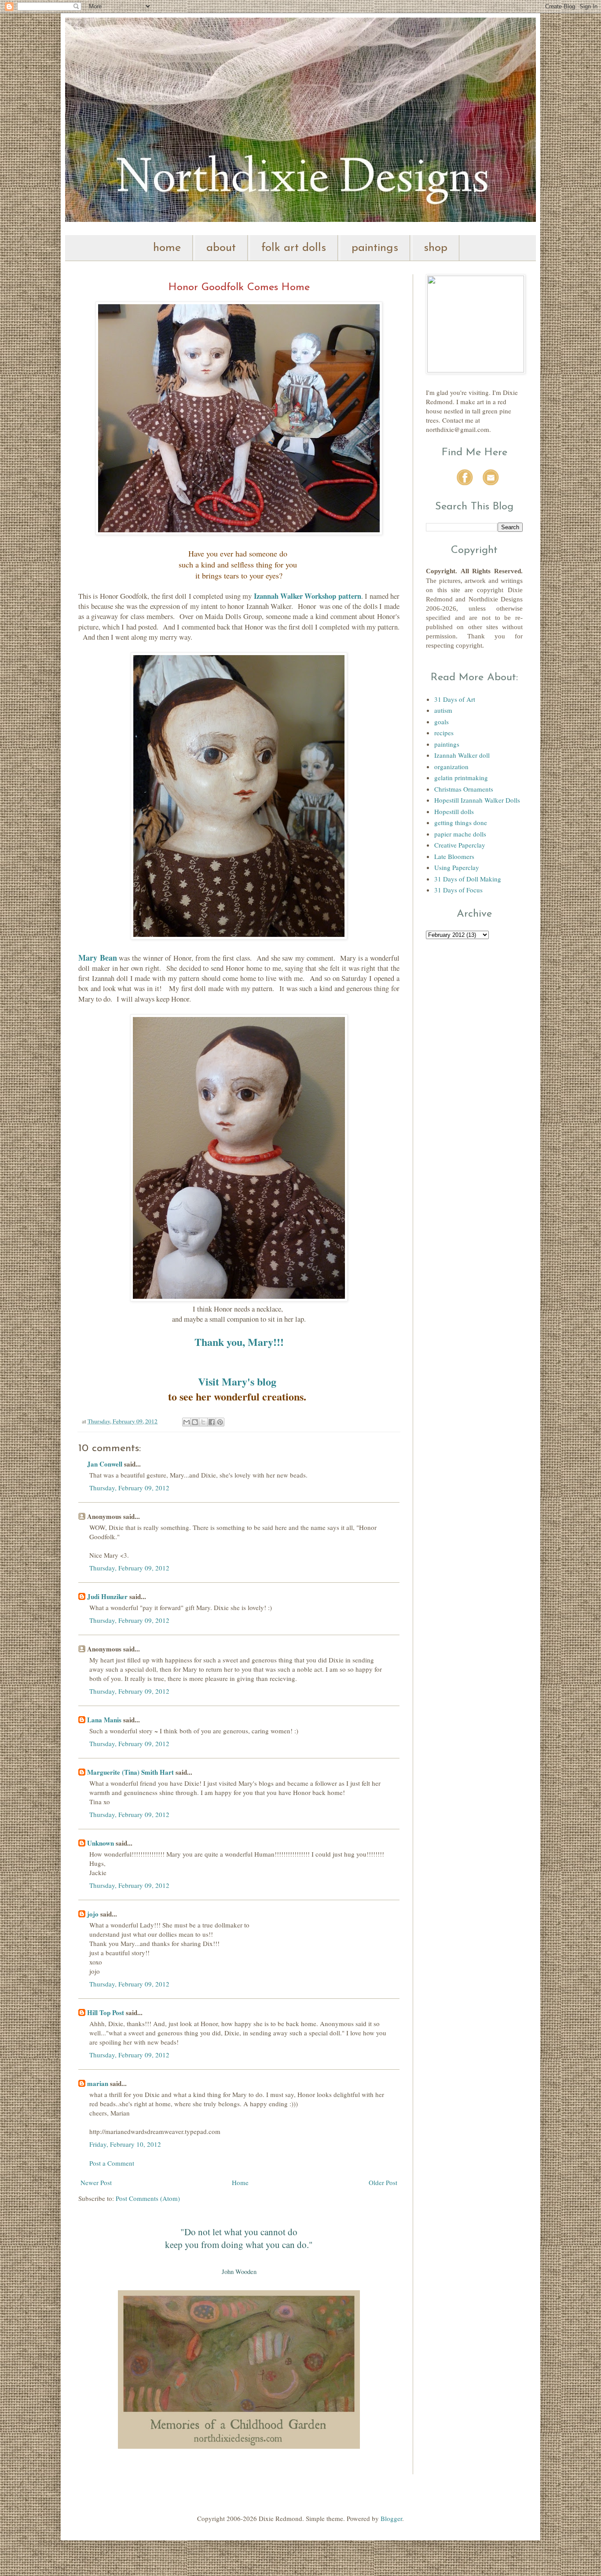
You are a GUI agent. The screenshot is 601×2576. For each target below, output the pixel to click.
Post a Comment (112, 2163)
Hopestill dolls (454, 811)
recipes (444, 733)
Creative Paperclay (460, 845)
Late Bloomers (454, 856)
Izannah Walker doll (462, 755)
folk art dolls (294, 248)
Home (240, 2182)
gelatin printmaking (461, 778)
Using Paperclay (457, 867)
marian (98, 2083)
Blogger (391, 2518)
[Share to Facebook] (212, 1422)
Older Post (383, 2182)
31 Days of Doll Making (468, 879)
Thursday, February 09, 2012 (129, 1488)
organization (451, 767)
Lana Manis (104, 1720)
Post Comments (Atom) (148, 2198)
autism (443, 710)
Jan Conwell (105, 1464)
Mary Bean (98, 958)
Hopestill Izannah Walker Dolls (477, 800)
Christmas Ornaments (464, 789)
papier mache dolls (460, 834)
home (167, 248)
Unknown (101, 1843)
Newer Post (96, 2182)
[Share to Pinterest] (220, 1422)
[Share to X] (203, 1422)
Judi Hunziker (107, 1596)
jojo (93, 1914)
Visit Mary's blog (237, 1381)
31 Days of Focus (458, 890)
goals (442, 722)
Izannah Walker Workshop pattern (308, 596)
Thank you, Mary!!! (239, 1342)
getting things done (461, 822)
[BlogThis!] (195, 1422)
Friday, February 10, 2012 (125, 2144)
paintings (375, 248)
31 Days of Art (455, 699)
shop (436, 248)
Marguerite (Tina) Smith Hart (130, 1772)
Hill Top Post (106, 2012)
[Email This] (187, 1422)
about (221, 248)
